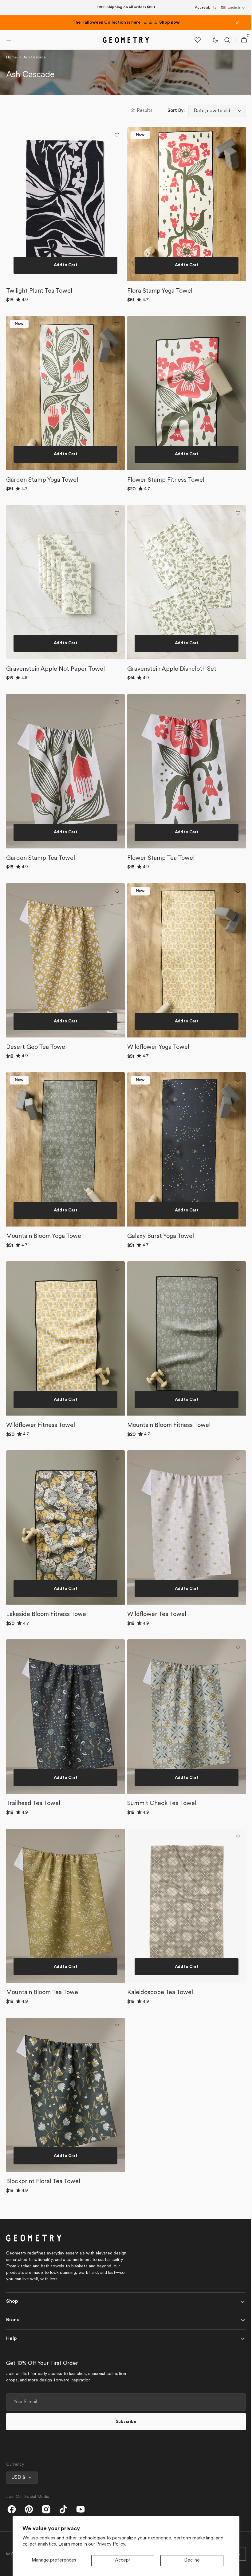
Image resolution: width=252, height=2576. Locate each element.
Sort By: (171, 144)
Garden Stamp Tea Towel (41, 879)
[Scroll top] (240, 2569)
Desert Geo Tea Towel (36, 1065)
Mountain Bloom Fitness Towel (167, 1437)
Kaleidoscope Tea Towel (158, 1996)
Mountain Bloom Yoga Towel (44, 1251)
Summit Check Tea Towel (160, 1809)
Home (11, 90)
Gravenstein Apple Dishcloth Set (170, 693)
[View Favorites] (194, 73)
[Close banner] (237, 23)
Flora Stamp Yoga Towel (158, 321)
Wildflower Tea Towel (155, 1623)
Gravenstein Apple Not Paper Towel (55, 693)
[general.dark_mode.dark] (212, 73)
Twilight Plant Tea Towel (39, 321)
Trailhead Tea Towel (33, 1809)
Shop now (169, 23)
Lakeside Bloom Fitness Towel (47, 1623)
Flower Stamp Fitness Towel (164, 507)
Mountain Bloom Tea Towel (43, 1996)
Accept (123, 2560)
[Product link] (64, 249)
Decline (192, 2560)
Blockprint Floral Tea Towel (43, 2182)
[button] (233, 8)
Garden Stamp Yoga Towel (42, 507)
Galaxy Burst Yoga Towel (158, 1251)
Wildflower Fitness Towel (41, 1437)
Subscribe (124, 2422)
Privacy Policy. (111, 2544)
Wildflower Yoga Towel (156, 1065)
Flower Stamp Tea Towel (159, 879)
